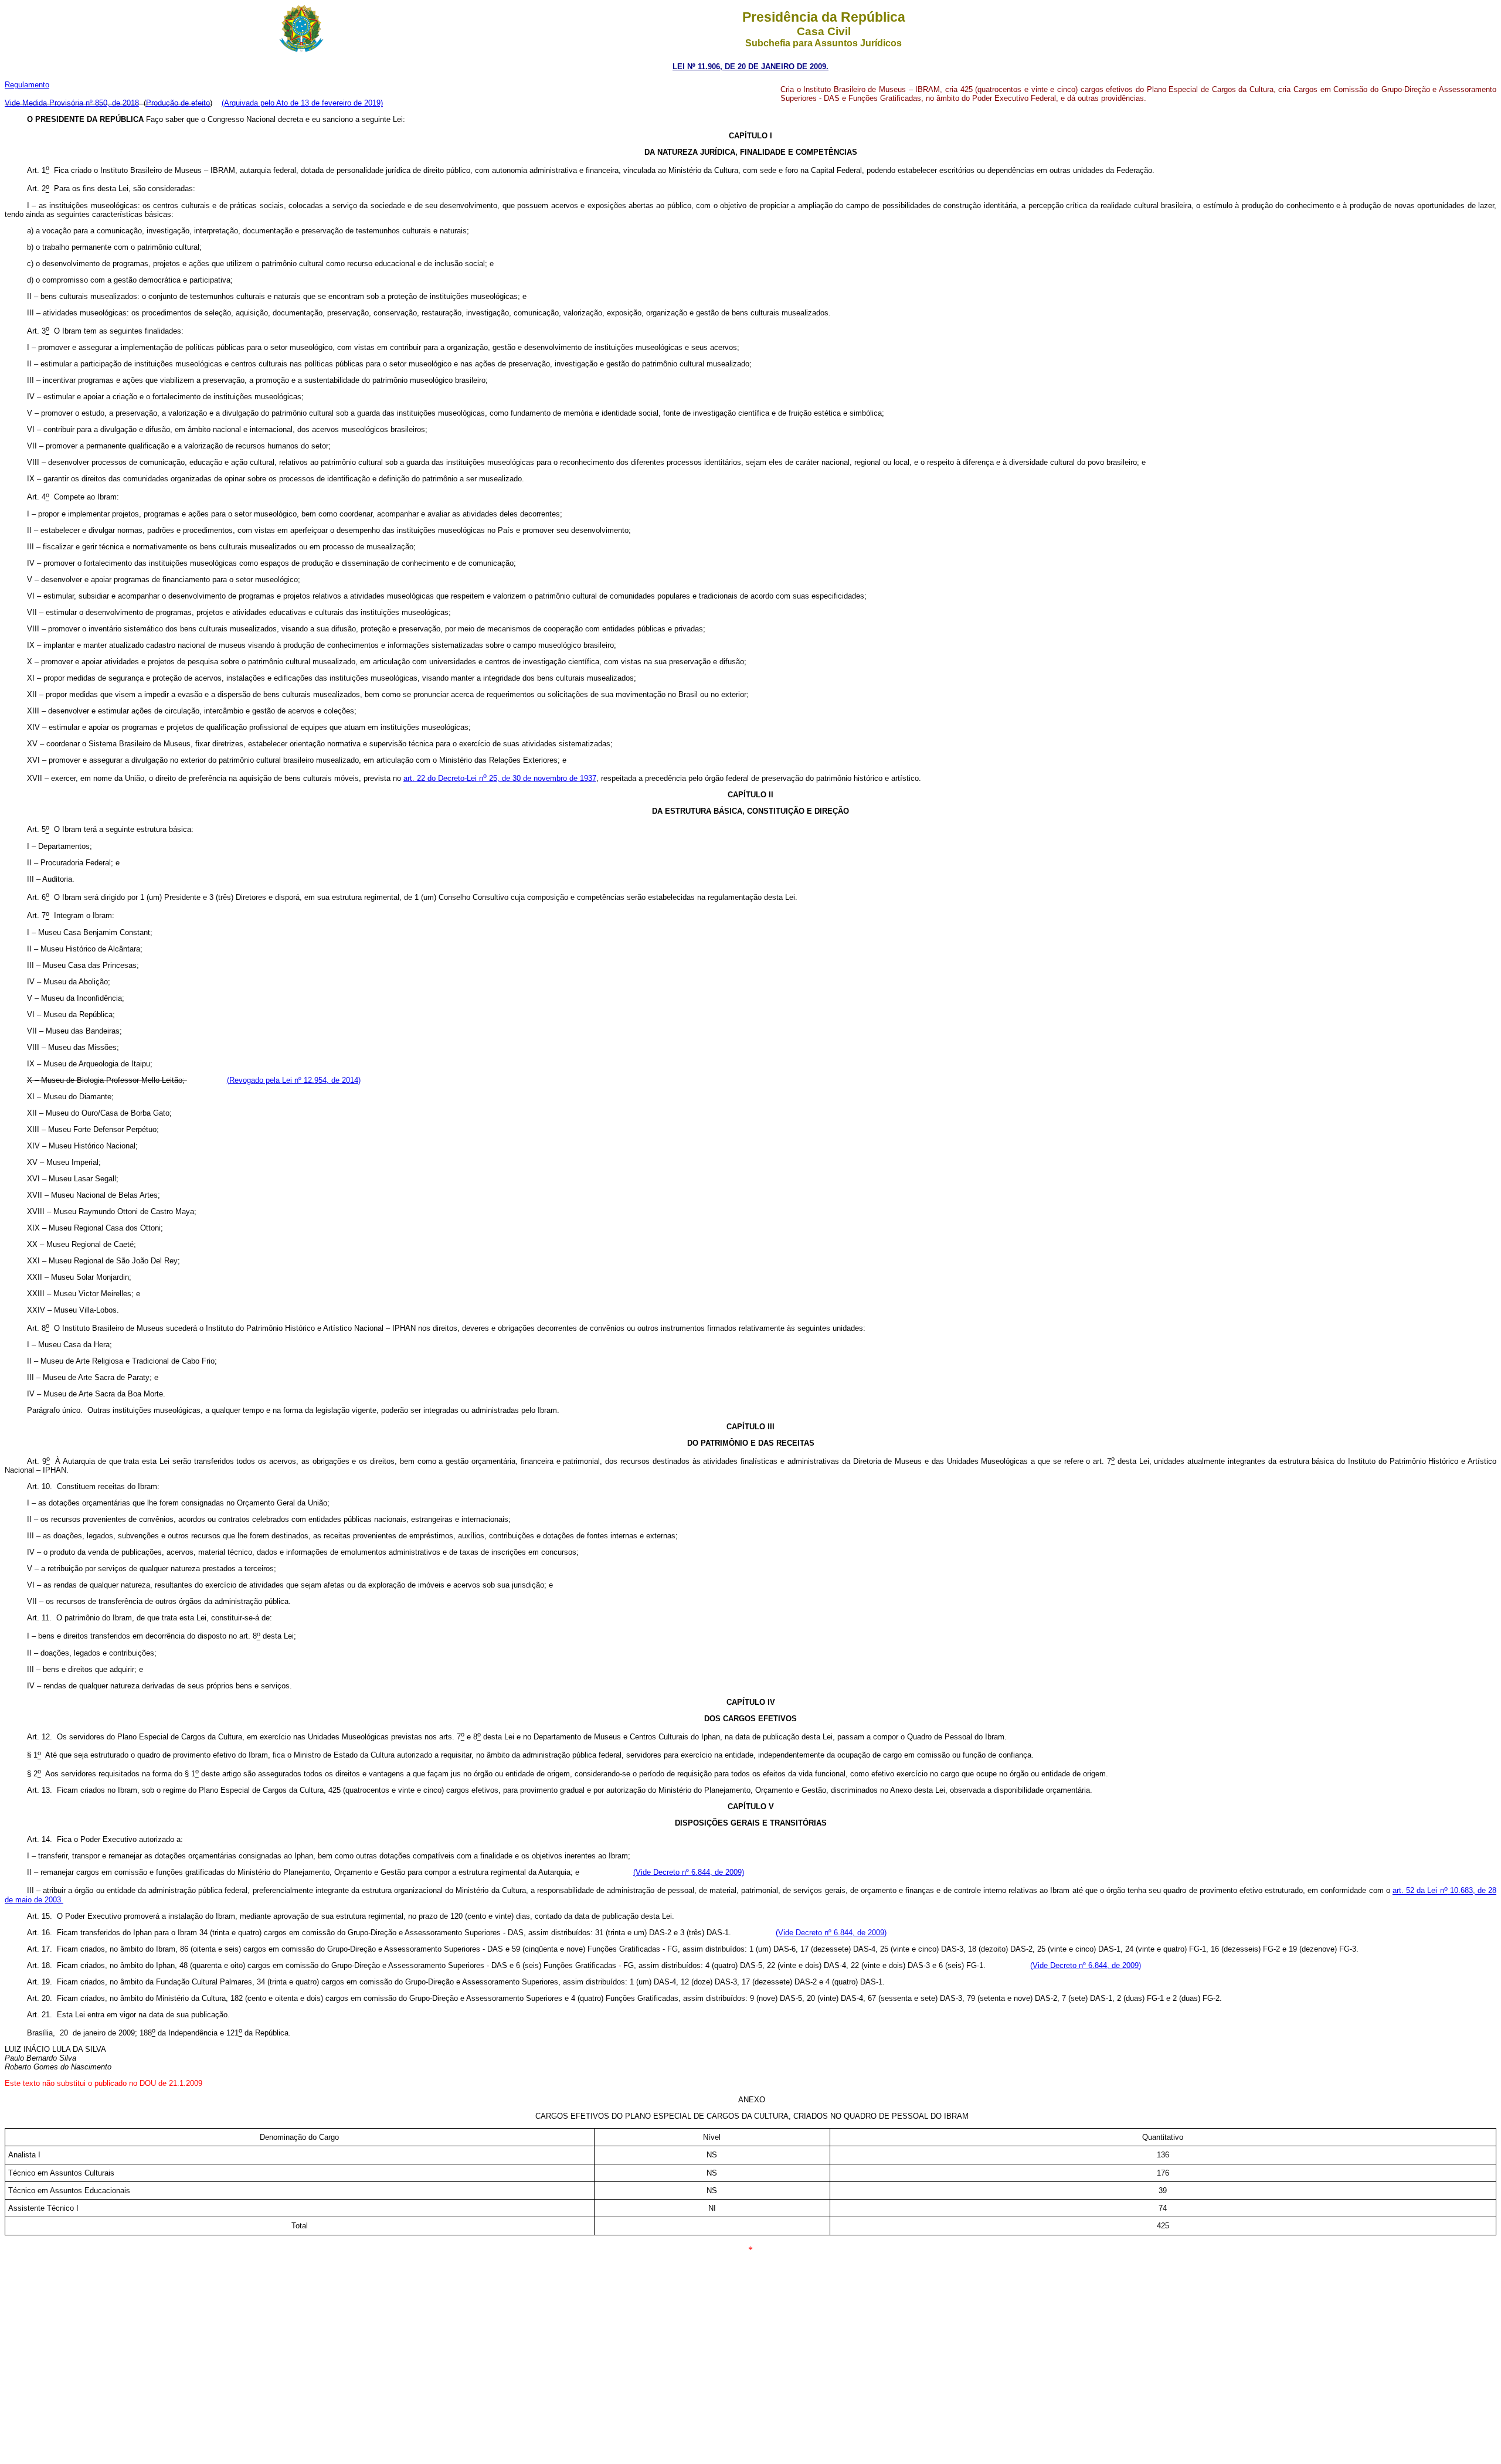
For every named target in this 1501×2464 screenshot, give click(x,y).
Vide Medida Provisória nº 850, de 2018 (72, 103)
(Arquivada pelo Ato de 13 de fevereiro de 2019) (302, 103)
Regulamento (27, 85)
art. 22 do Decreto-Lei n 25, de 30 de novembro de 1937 (500, 778)
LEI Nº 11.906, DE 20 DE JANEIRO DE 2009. (750, 67)
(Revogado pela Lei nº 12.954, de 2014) (294, 1080)
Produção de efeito (178, 103)
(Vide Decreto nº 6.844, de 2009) (689, 1872)
